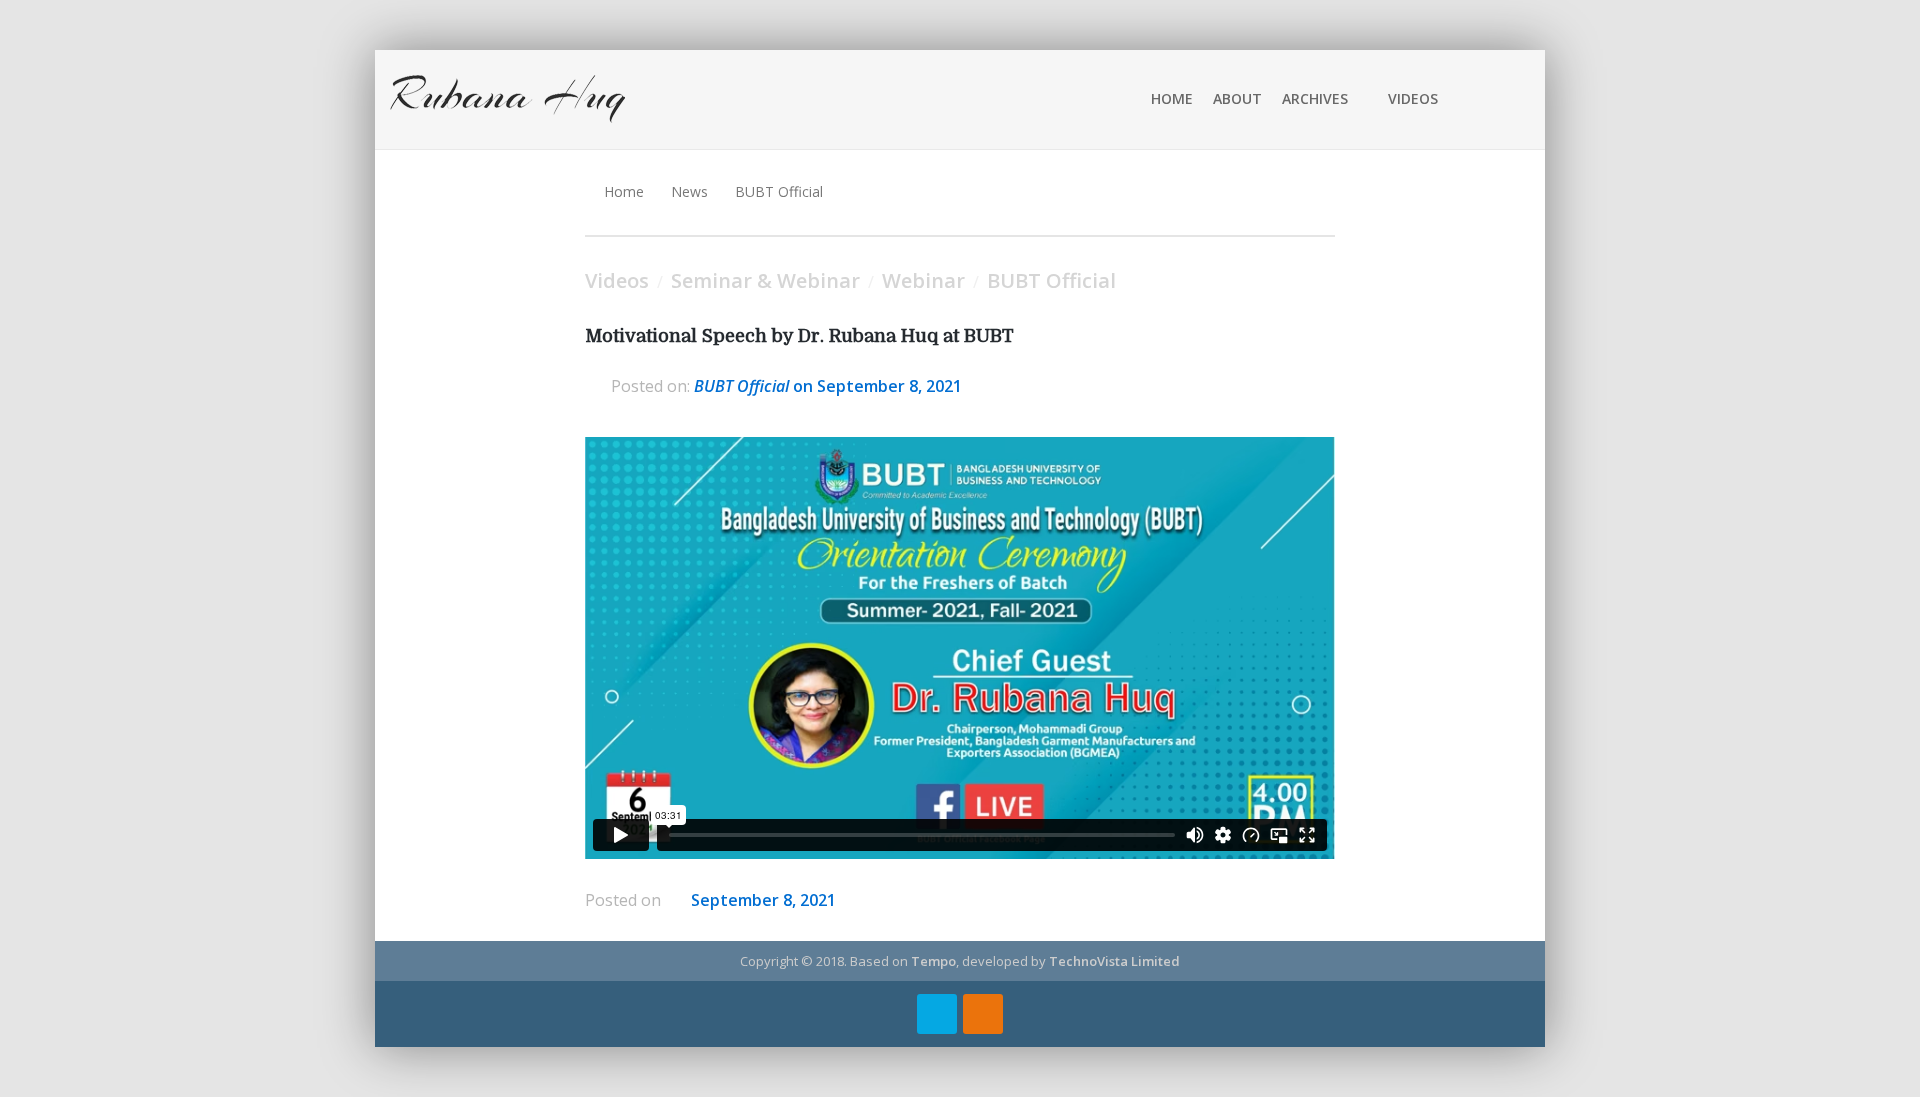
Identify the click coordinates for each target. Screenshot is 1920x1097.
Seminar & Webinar (765, 280)
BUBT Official (779, 191)
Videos (1413, 98)
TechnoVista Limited (1114, 961)
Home (1172, 98)
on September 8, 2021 (828, 386)
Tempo (933, 961)
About (1237, 98)
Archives (1315, 98)
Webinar (923, 280)
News (689, 191)
